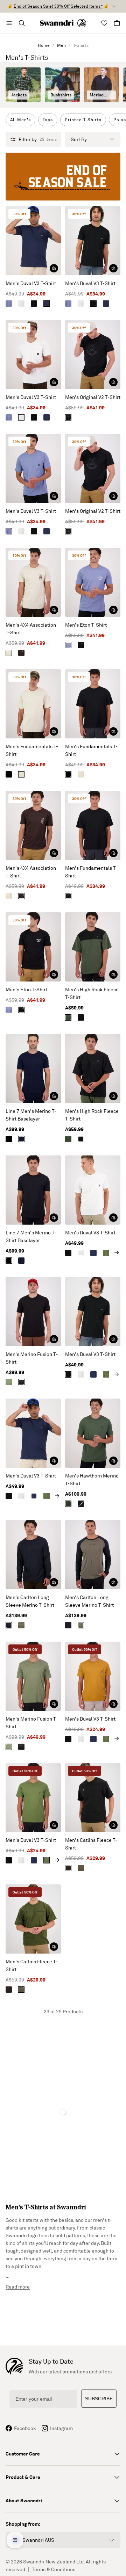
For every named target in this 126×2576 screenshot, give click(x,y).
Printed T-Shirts (83, 120)
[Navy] (47, 304)
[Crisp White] (21, 304)
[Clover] (106, 1253)
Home (44, 45)
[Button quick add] (54, 268)
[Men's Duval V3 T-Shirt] (33, 241)
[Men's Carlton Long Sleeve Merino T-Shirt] (33, 1555)
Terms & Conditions (54, 2569)
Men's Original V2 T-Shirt (93, 397)
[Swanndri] (63, 23)
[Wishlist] (104, 23)
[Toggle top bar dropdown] (114, 6)
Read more (18, 2287)
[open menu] (9, 23)
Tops (48, 120)
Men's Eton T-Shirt (86, 625)
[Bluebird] (9, 304)
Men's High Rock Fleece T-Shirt (92, 993)
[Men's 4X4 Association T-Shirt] (33, 582)
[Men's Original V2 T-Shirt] (93, 355)
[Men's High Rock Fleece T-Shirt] (93, 947)
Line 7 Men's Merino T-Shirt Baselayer (31, 1115)
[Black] (34, 304)
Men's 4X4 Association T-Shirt (31, 629)
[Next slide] (117, 1253)
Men (61, 45)
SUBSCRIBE (99, 2399)
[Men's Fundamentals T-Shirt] (33, 704)
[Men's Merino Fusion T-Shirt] (33, 1312)
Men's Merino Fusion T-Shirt (32, 1358)
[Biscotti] (21, 774)
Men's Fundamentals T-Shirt (32, 750)
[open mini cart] (117, 23)
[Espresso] (21, 653)
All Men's (20, 120)
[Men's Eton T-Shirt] (93, 582)
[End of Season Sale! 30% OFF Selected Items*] (63, 177)
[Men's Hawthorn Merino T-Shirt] (93, 1433)
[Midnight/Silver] (21, 1139)
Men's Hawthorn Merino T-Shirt (92, 1479)
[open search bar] (22, 23)
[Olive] (68, 1017)
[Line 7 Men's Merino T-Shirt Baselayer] (33, 1068)
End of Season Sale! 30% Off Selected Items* (58, 6)
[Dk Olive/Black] (21, 1625)
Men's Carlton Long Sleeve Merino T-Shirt (30, 1601)
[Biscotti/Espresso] (9, 653)
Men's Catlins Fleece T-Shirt (91, 1844)
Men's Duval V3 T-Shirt (31, 283)
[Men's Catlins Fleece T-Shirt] (93, 1798)
